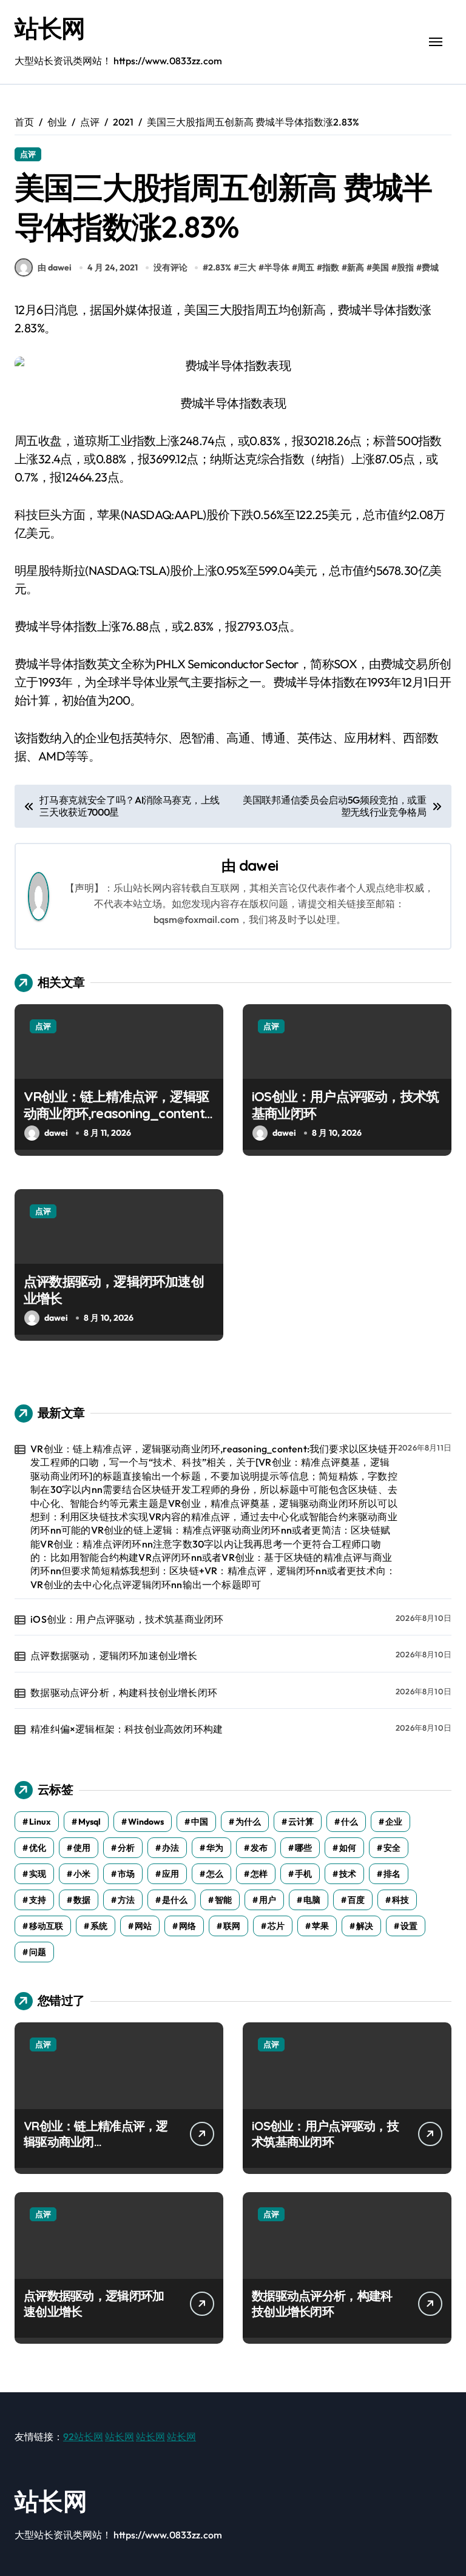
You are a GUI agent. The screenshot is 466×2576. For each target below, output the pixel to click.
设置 (409, 1926)
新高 (356, 267)
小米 (82, 1874)
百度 (356, 1900)
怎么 (215, 1874)
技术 (348, 1874)
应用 (171, 1874)
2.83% (220, 267)
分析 (126, 1848)
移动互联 (46, 1926)
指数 (331, 267)
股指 (405, 267)
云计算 (301, 1822)
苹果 (320, 1926)
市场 (126, 1874)
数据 (82, 1900)
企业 (394, 1822)
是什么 (175, 1900)
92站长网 (83, 2437)
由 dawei (55, 267)
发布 (259, 1848)
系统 (99, 1926)
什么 (349, 1822)
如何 (348, 1848)
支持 (38, 1900)
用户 (268, 1900)
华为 (215, 1848)
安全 (392, 1848)
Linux (40, 1822)
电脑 (312, 1900)
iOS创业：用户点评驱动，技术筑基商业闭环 (127, 1619)
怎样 (259, 1874)
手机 (303, 1874)
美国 (380, 267)
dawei (258, 865)
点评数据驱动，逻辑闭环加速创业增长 (114, 1655)
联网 (232, 1926)
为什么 (248, 1822)
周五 (306, 267)
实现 (38, 1874)
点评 (28, 154)
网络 (187, 1926)
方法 (126, 1900)
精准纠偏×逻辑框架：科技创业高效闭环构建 (127, 1729)
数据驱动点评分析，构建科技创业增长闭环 (124, 1692)
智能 (223, 1900)
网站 (143, 1926)
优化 (38, 1848)
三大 (248, 267)
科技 (400, 1900)
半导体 (277, 267)
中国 (200, 1822)
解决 (365, 1926)
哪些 (303, 1848)
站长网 (50, 28)
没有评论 (171, 267)
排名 (392, 1874)
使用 (82, 1848)
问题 (38, 1952)
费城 (430, 267)
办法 (171, 1848)
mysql (89, 1822)
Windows (146, 1822)
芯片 (276, 1926)
